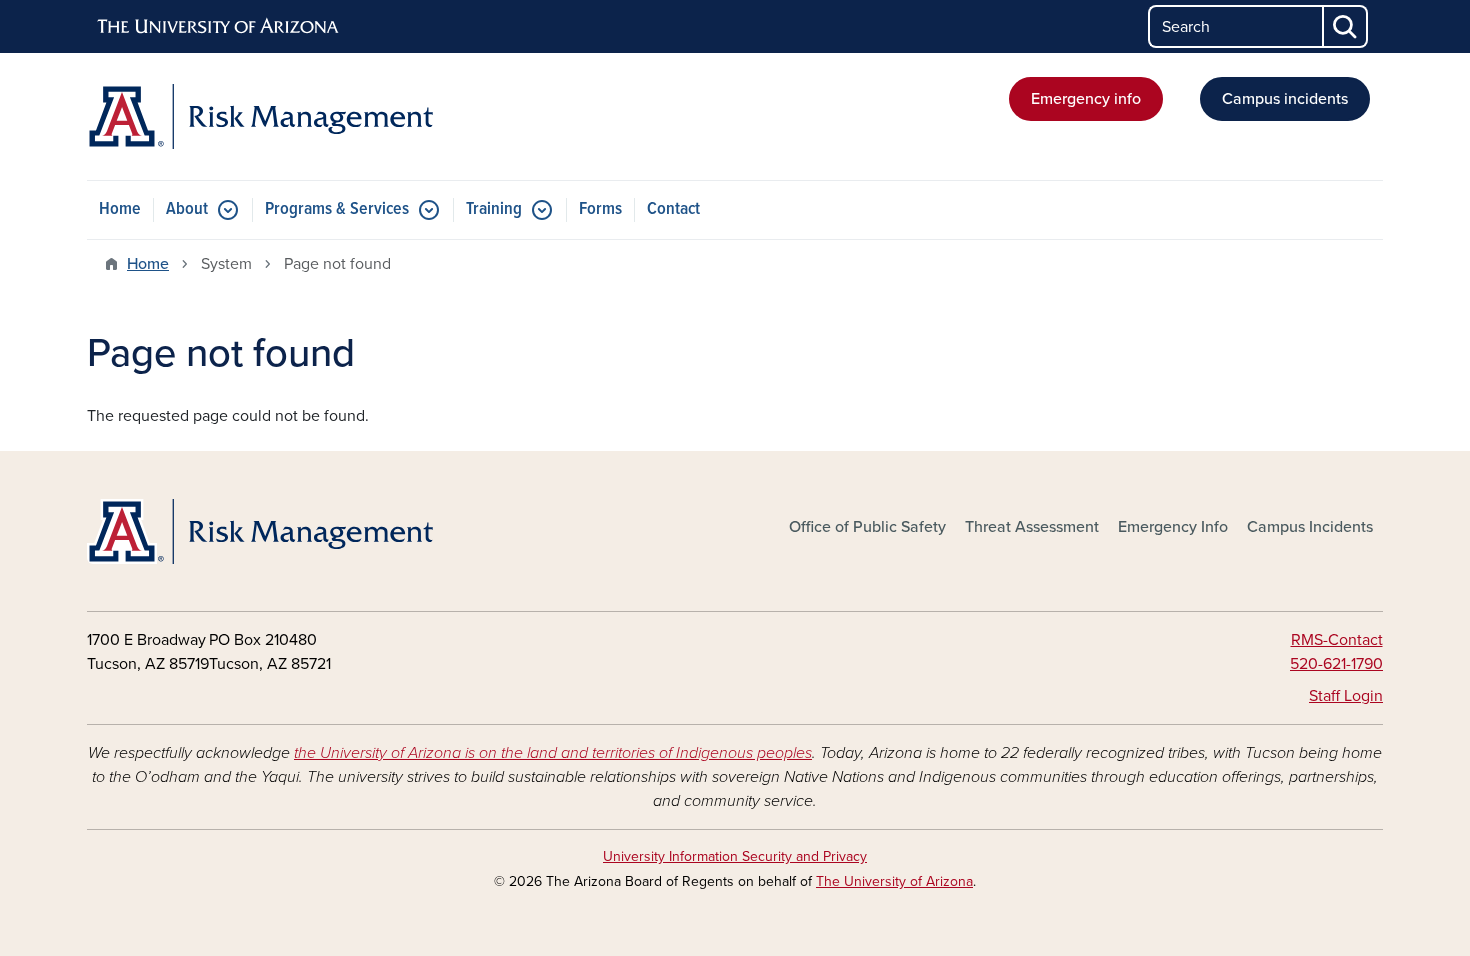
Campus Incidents (1310, 527)
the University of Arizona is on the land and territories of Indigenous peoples (553, 753)
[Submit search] (1346, 26)
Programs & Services (337, 209)
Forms (600, 209)
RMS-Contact (1337, 640)
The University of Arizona (894, 881)
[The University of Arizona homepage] (219, 27)
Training (494, 209)
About (187, 209)
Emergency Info (1173, 527)
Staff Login (1346, 696)
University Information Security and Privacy (735, 856)
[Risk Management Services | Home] (295, 116)
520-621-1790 (1336, 664)
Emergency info (1086, 99)
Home (120, 209)
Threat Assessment (1032, 527)
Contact (673, 209)
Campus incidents (1285, 99)
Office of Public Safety (867, 527)
